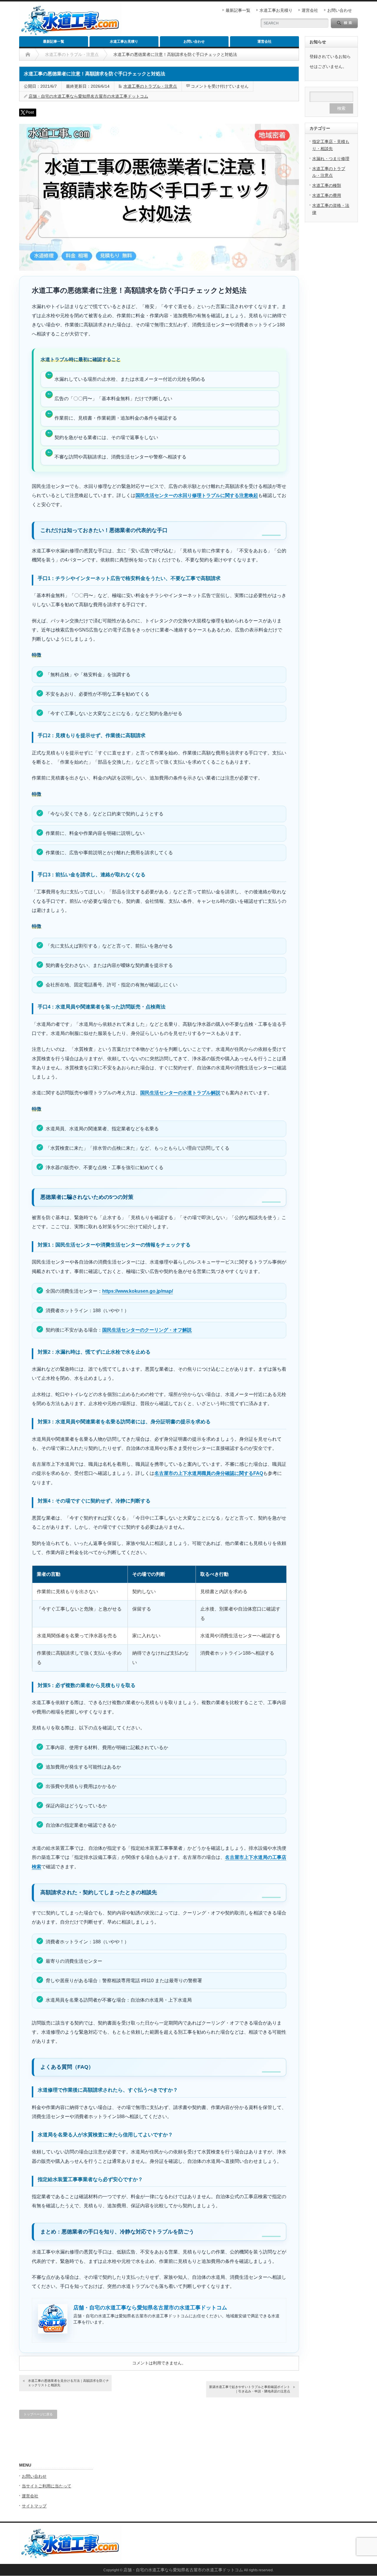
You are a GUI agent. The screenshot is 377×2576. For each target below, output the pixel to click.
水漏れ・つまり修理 (331, 159)
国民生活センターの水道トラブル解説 (180, 1093)
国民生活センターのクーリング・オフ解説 (147, 1330)
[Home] (28, 54)
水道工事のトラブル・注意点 (150, 86)
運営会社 (310, 10)
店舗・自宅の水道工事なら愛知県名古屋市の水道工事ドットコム (88, 96)
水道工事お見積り (276, 10)
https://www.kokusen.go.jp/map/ (138, 1291)
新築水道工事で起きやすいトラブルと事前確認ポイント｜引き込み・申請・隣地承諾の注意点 (250, 2389)
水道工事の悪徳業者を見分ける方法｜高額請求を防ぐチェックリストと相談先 (68, 2383)
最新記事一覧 (238, 10)
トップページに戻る (38, 2414)
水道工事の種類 (327, 185)
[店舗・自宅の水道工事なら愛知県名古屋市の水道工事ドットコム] (71, 2562)
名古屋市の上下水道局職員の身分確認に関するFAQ (209, 1473)
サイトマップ (34, 2506)
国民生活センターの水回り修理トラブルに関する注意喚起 (197, 495)
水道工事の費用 (327, 195)
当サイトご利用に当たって (47, 2486)
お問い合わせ (340, 10)
